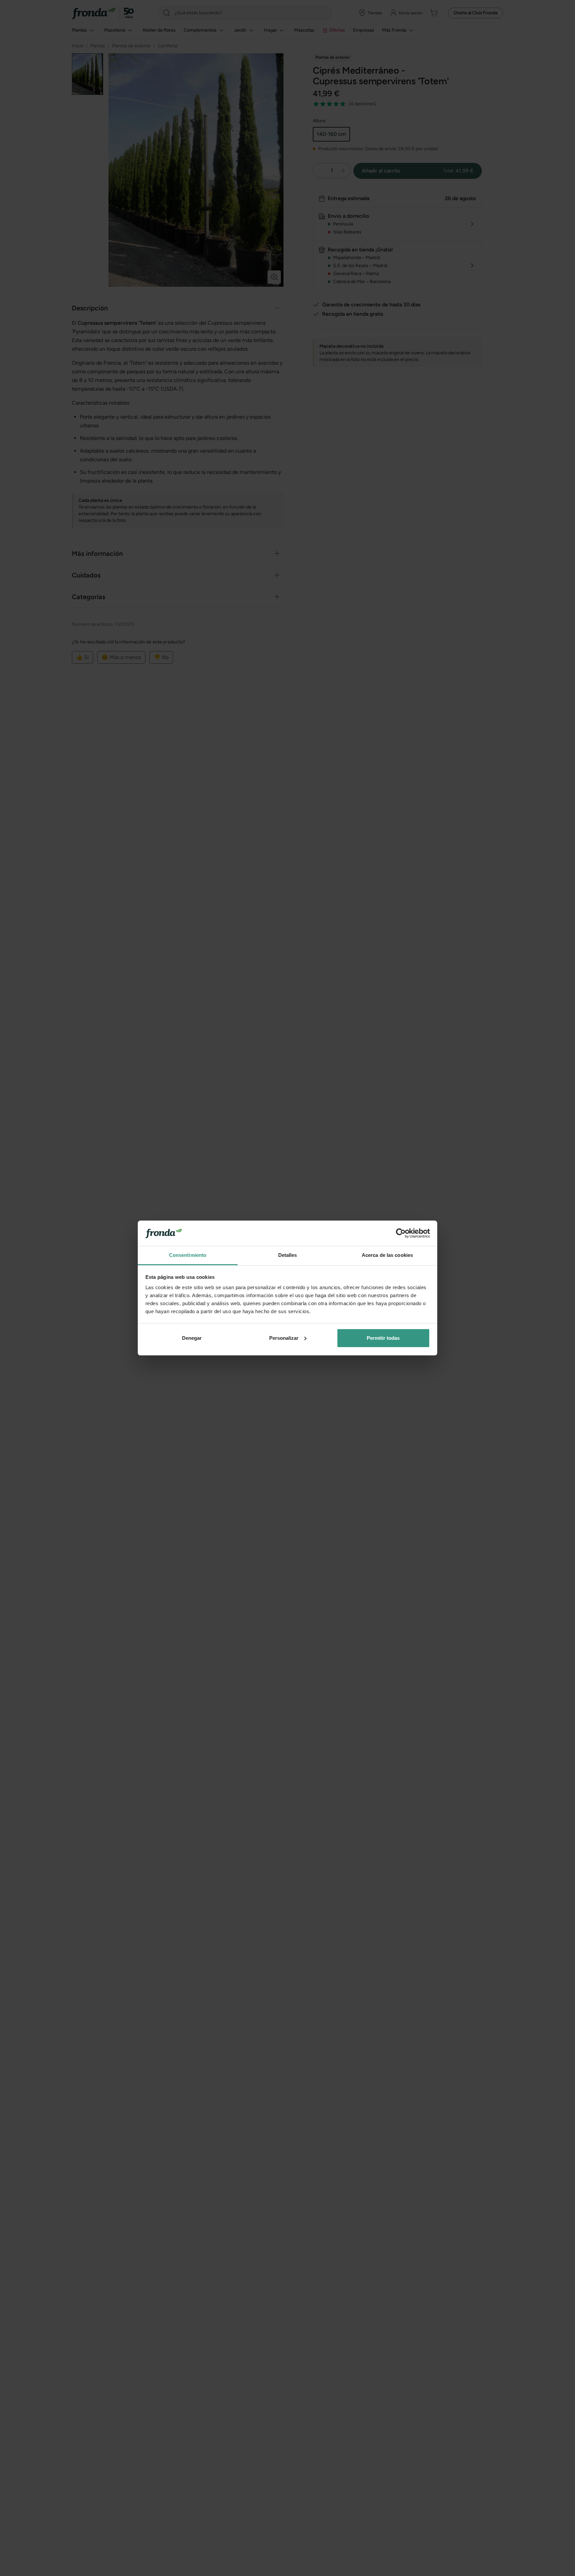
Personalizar (284, 1338)
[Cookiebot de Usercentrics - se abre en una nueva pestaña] (401, 1233)
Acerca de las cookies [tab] (387, 1255)
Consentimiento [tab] (188, 1255)
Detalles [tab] (288, 1255)
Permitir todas (383, 1338)
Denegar (192, 1338)
